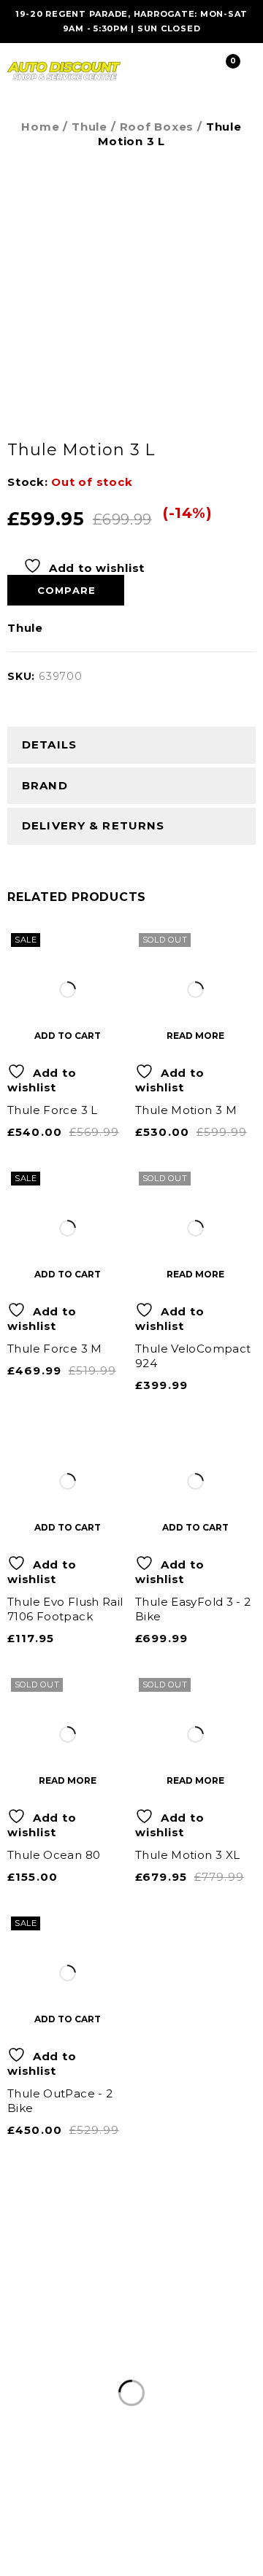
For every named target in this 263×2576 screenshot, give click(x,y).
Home (40, 127)
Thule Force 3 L (53, 1110)
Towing (84, 2412)
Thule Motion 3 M (186, 1110)
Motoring (41, 2395)
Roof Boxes (157, 127)
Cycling (26, 2412)
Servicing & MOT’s (140, 2395)
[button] (68, 1035)
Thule (89, 127)
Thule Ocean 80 (54, 1855)
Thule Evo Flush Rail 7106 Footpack (65, 1609)
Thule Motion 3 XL (187, 1855)
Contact (235, 2412)
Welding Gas (158, 2412)
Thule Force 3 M (55, 1349)
